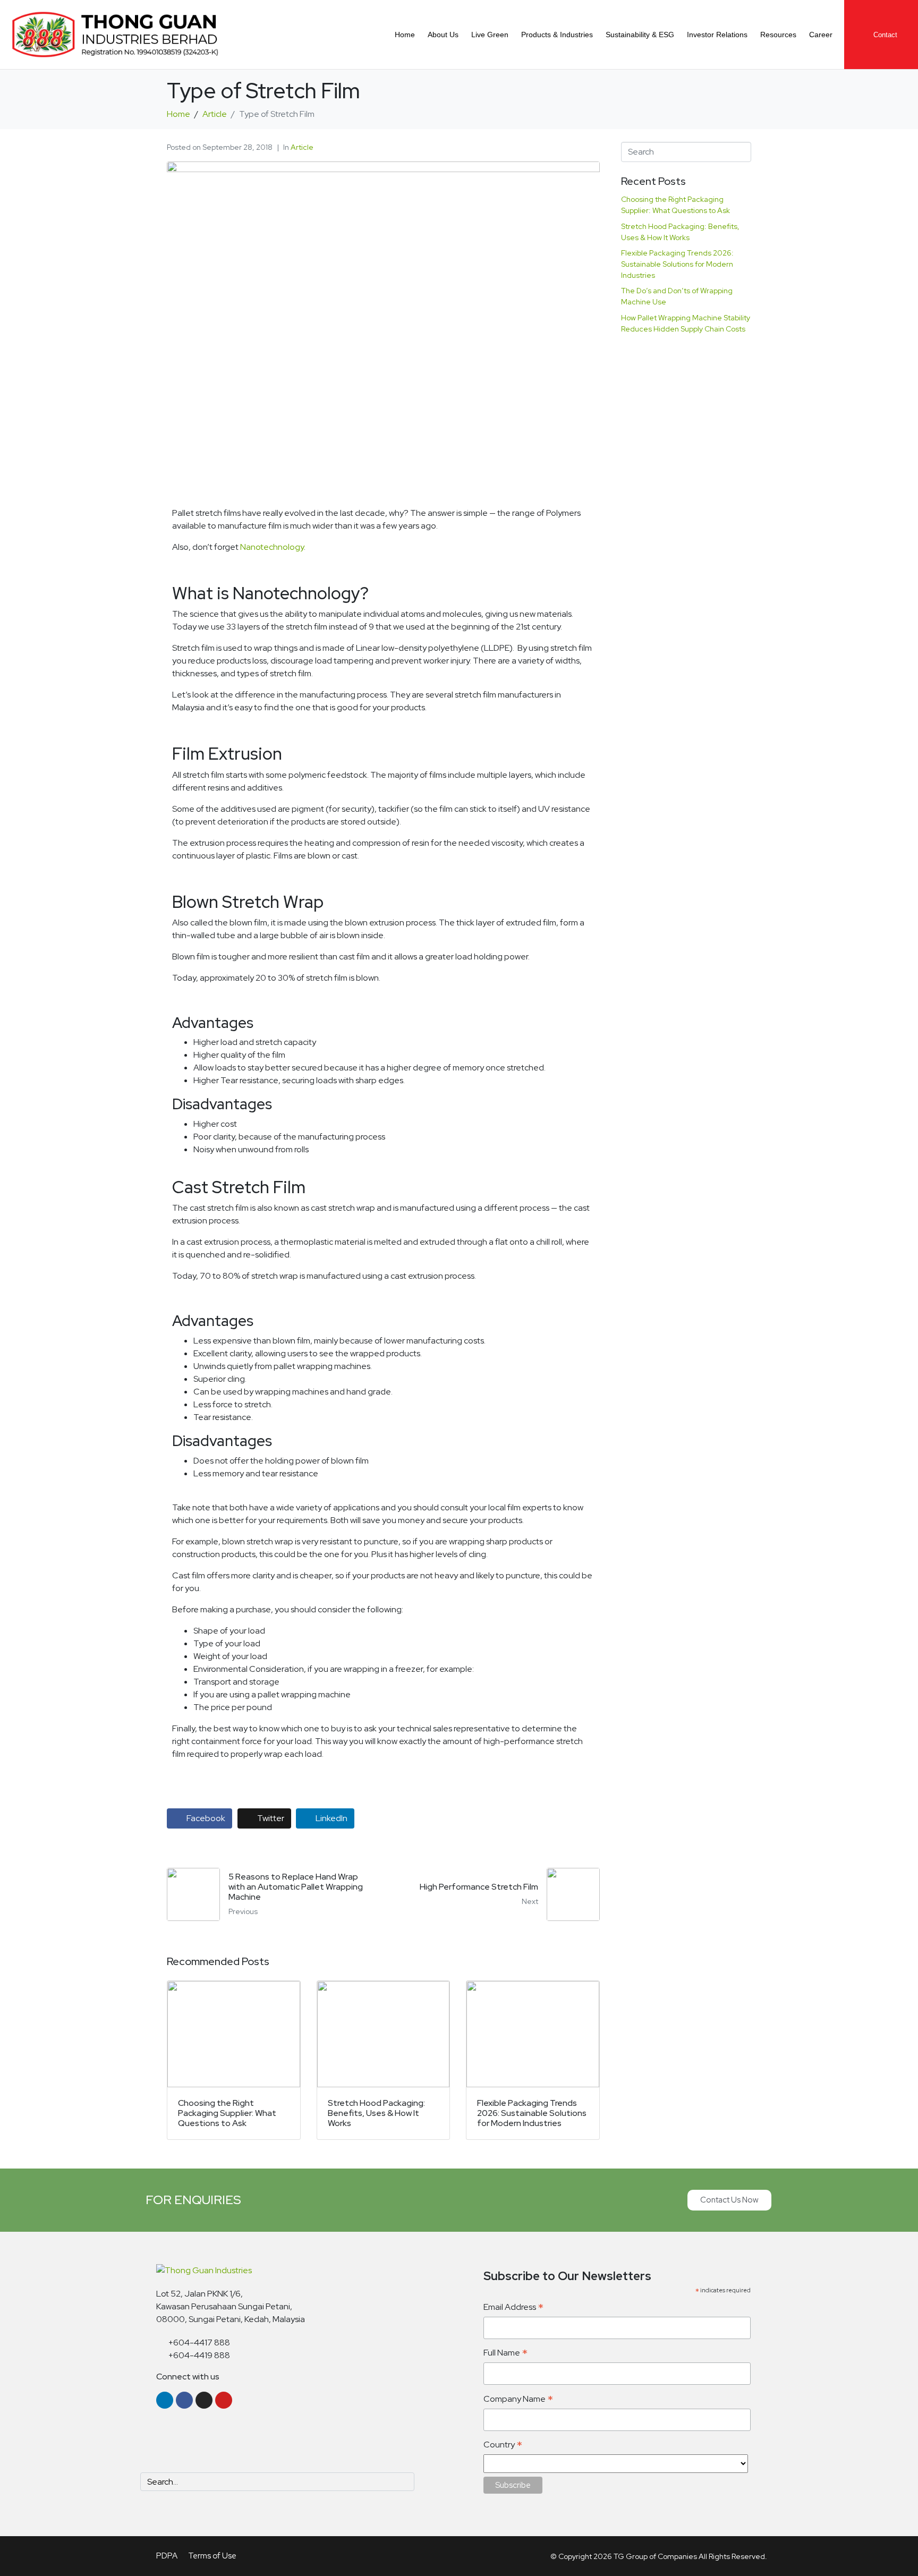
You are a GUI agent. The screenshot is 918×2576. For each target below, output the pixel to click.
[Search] (404, 2482)
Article (302, 147)
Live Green (490, 35)
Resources (778, 35)
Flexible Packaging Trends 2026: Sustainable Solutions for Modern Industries (677, 264)
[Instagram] (204, 2400)
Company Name (518, 2399)
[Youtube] (224, 2400)
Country (503, 2445)
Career (821, 35)
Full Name (505, 2353)
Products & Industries (557, 35)
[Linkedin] (165, 2400)
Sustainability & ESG (640, 35)
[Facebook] (184, 2400)
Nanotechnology (272, 547)
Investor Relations (717, 35)
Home (405, 35)
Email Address (513, 2307)
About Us (443, 35)
